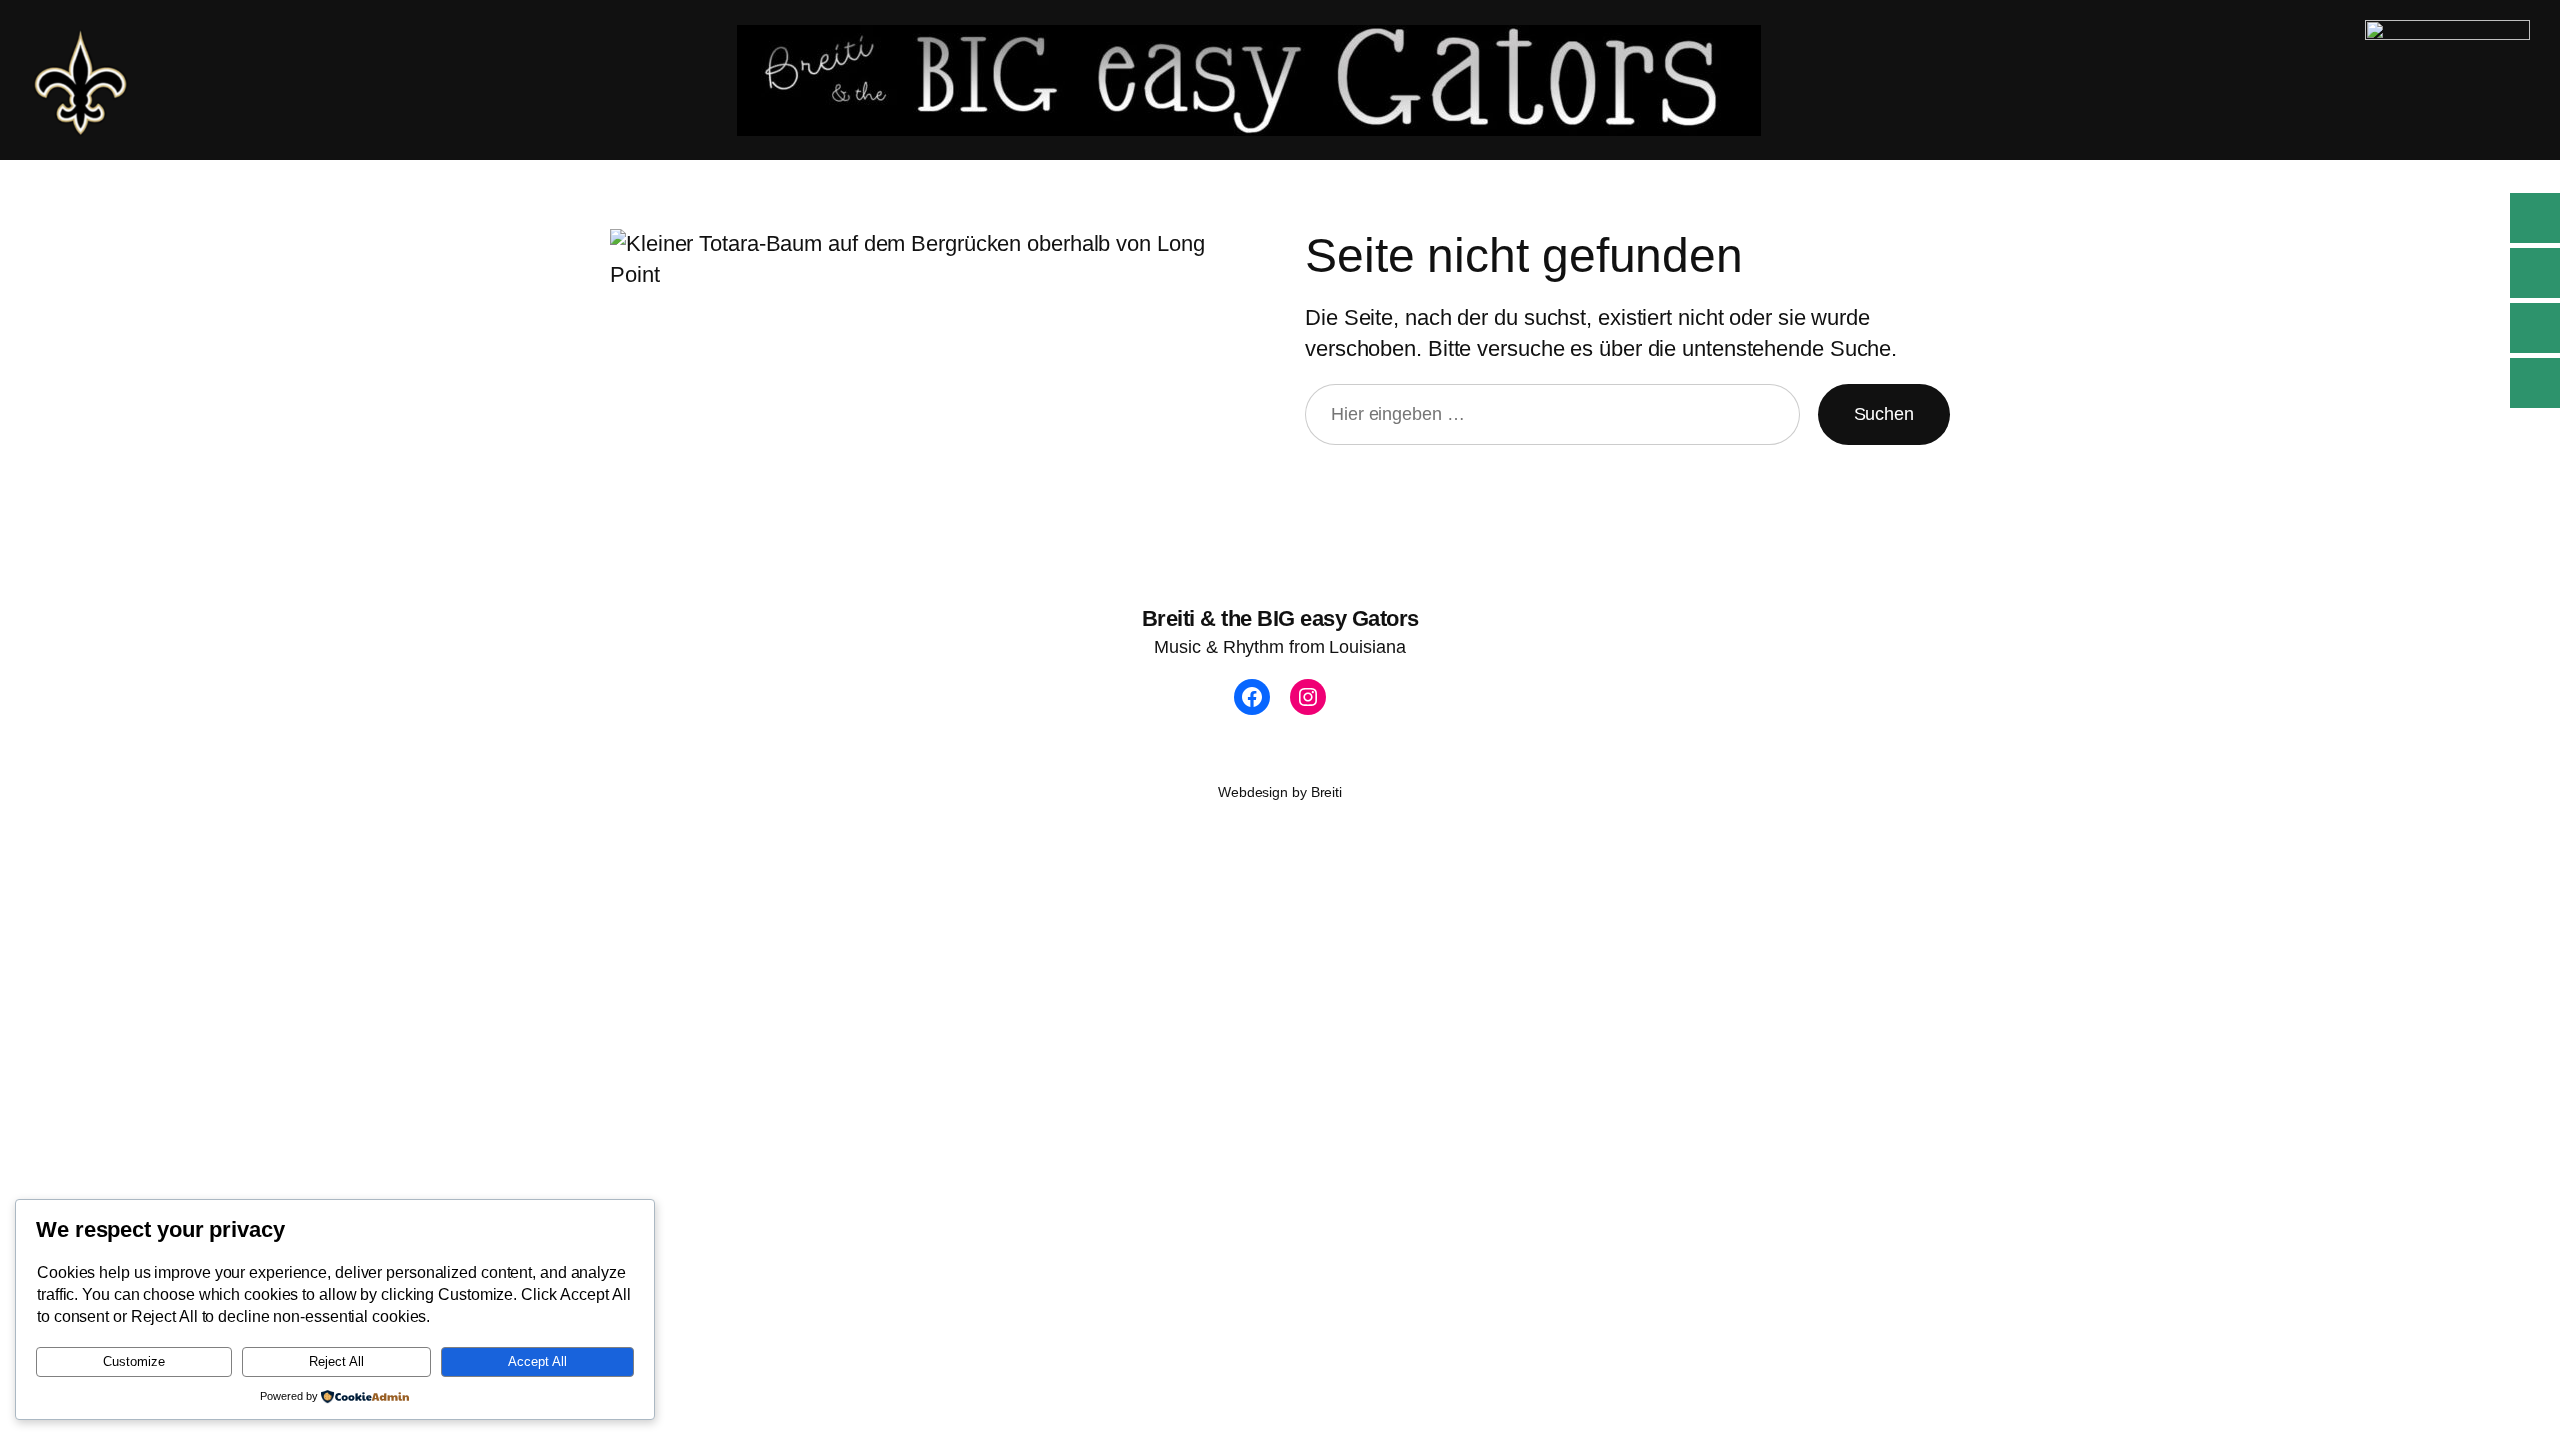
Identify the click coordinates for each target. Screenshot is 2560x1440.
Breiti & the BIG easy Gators (1280, 618)
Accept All (537, 1361)
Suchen (1884, 414)
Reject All (336, 1361)
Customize (134, 1361)
